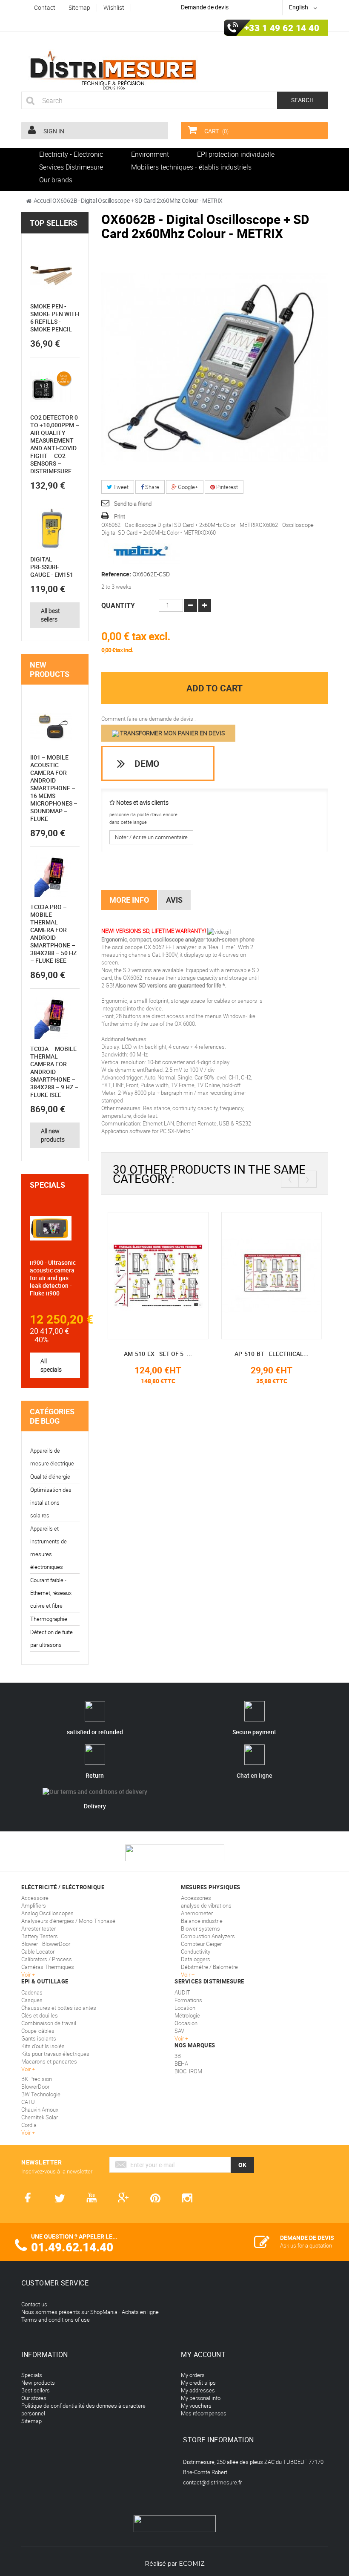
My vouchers (196, 2406)
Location (185, 2008)
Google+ (187, 487)
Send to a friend (133, 504)
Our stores (34, 2398)
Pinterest (226, 487)
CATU (28, 2102)
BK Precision (37, 2079)
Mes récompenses (204, 2413)
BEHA (181, 2064)
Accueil (43, 200)
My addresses (198, 2390)
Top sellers (54, 223)
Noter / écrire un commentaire (151, 837)
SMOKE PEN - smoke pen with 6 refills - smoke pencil (55, 318)
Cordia (29, 2125)
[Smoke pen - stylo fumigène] (51, 276)
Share (152, 487)
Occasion (186, 2023)
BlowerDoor (35, 2087)
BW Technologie (41, 2094)
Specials (47, 1185)
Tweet (120, 487)
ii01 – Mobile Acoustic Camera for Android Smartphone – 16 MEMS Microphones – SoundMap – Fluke (54, 788)
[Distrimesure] (113, 70)
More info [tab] (129, 900)
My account (203, 2354)
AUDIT (182, 1992)
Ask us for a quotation (306, 2245)
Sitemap (31, 2421)
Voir (180, 2038)
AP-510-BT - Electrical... (272, 1354)
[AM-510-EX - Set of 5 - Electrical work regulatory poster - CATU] (158, 1275)
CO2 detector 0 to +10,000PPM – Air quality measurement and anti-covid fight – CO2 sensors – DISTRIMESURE (55, 444)
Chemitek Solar (40, 2117)
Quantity (118, 605)
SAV (179, 2031)
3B (178, 2056)
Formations (188, 2000)
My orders (193, 2375)
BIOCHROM (188, 2071)
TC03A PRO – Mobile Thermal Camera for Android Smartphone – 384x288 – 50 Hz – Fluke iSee (53, 934)
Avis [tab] (174, 900)
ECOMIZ (192, 2564)
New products (50, 669)
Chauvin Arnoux (40, 2110)
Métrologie (187, 2015)
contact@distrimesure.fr (212, 2482)
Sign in (53, 131)
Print (120, 516)
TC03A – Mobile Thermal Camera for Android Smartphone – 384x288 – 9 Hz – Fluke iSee (54, 1072)
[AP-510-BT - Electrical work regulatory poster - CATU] (272, 1275)
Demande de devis (205, 7)
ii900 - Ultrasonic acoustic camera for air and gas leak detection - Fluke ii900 (53, 1278)
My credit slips (198, 2383)
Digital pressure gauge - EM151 (52, 567)
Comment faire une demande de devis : (149, 719)
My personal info (201, 2398)
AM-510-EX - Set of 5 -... (158, 1354)
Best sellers (36, 2390)
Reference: (116, 574)
